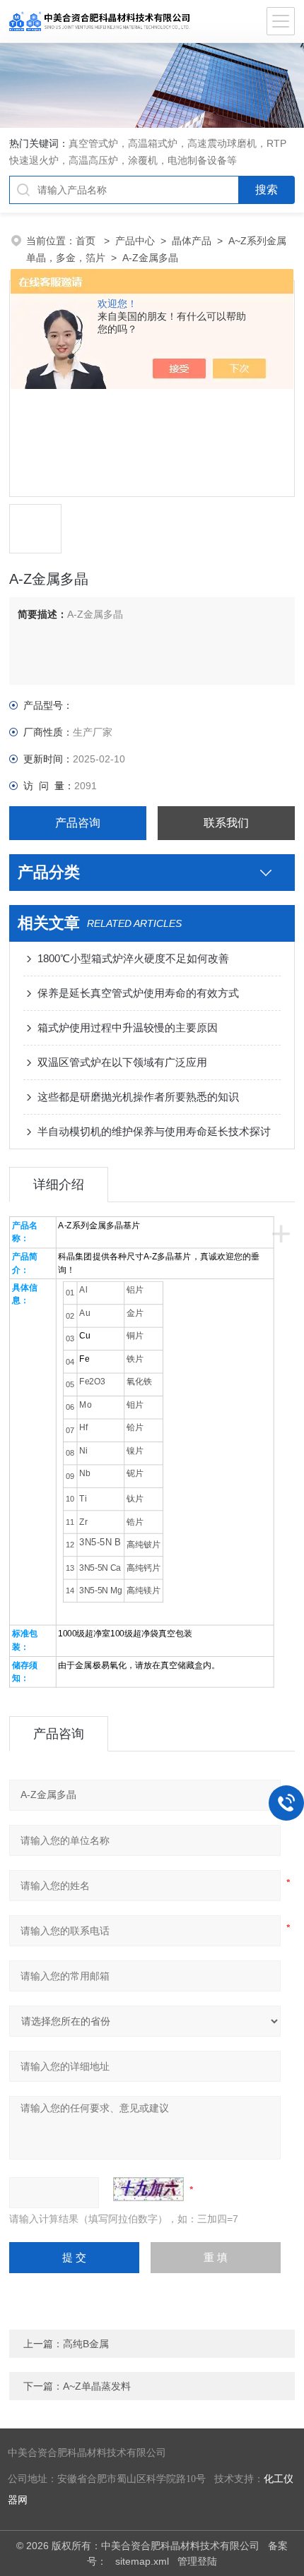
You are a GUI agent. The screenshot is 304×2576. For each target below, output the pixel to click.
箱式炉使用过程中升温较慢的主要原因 (128, 1028)
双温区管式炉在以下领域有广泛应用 (122, 1062)
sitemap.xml (142, 2561)
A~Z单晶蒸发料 (97, 2386)
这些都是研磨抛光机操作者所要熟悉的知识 (138, 1097)
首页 (87, 241)
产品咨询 (78, 823)
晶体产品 (192, 241)
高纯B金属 (86, 2344)
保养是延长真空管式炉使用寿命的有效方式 (138, 993)
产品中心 (135, 241)
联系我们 (226, 823)
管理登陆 (197, 2561)
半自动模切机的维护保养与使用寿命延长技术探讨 (154, 1131)
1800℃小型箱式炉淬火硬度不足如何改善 (133, 958)
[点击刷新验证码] (148, 2189)
